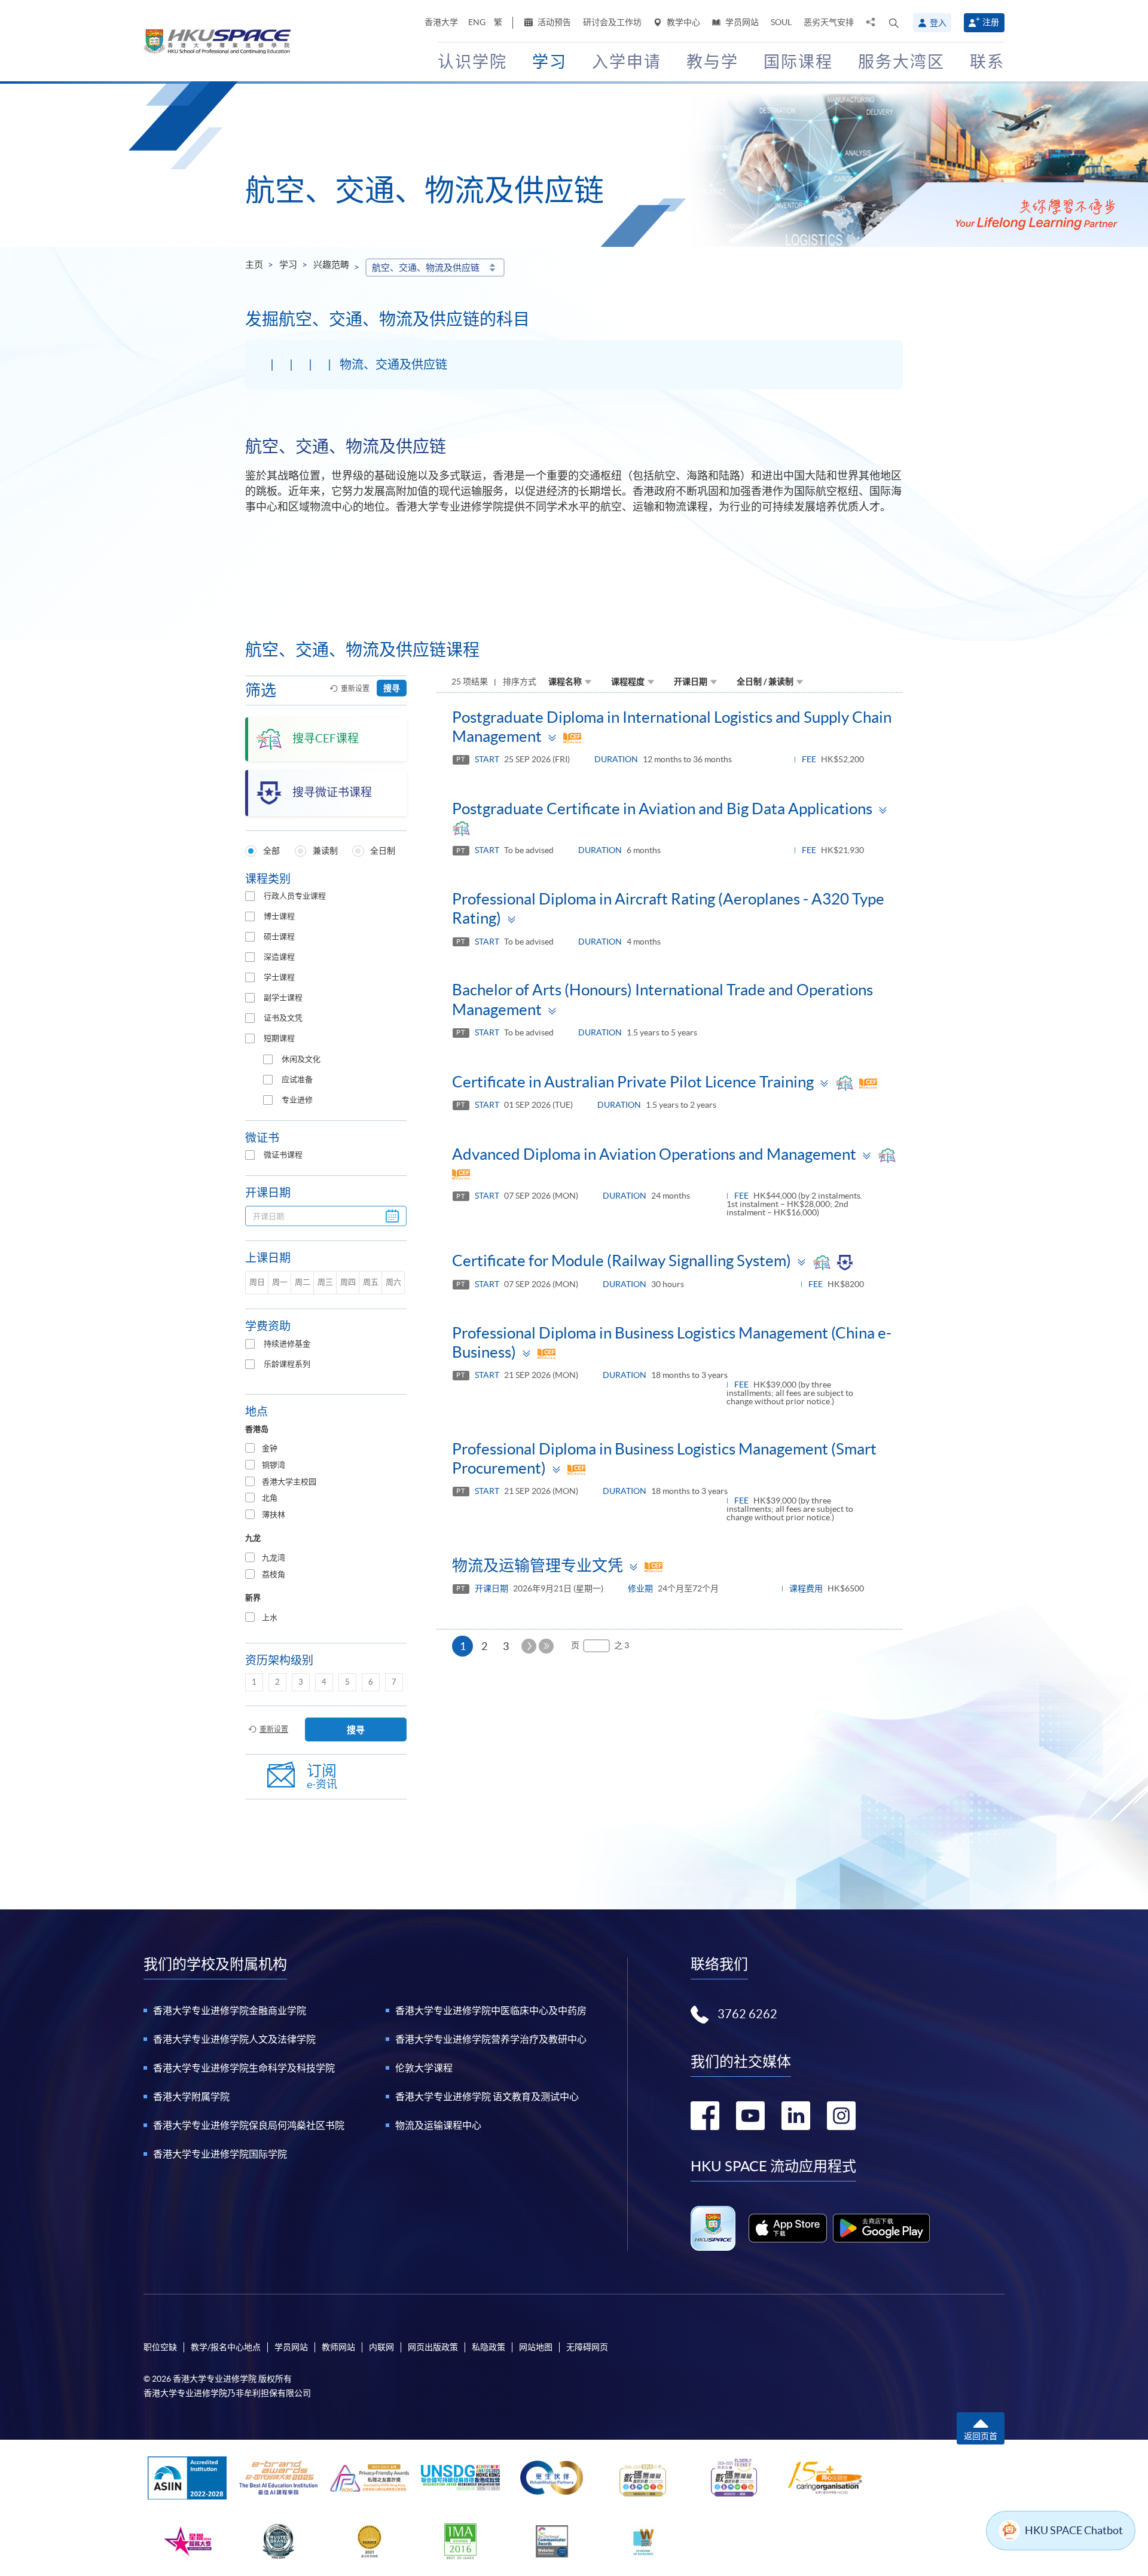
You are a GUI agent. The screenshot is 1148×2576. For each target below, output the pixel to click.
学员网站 (741, 22)
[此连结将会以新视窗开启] (788, 2228)
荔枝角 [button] (274, 1574)
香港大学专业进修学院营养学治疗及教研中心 (491, 2039)
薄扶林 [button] (274, 1515)
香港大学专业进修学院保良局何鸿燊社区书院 (249, 2125)
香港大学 (441, 22)
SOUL (781, 22)
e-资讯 (322, 1776)
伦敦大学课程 (424, 2068)
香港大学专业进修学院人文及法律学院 (234, 2039)
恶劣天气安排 (829, 22)
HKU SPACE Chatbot (1074, 2530)
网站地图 (536, 2347)
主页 (254, 265)
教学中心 (683, 22)
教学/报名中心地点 (226, 2347)
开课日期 (691, 682)
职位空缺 (160, 2347)
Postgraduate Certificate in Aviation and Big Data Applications (662, 809)
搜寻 (392, 688)
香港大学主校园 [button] (289, 1482)
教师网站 (338, 2347)
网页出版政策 (433, 2347)
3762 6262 (747, 2014)
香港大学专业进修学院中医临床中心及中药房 (491, 2010)
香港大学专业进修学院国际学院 (220, 2154)
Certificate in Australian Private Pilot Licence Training (633, 1082)
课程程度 (628, 682)
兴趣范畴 (331, 265)
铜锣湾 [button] (274, 1465)
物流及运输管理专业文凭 (538, 1565)
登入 (938, 23)
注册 (991, 22)
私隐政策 (488, 2347)
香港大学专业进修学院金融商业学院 (230, 2010)
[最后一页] (546, 1646)
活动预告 (553, 22)
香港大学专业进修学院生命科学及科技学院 (244, 2068)
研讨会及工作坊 (612, 22)
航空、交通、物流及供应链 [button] (426, 268)
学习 (288, 265)
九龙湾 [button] (274, 1558)
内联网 (381, 2347)
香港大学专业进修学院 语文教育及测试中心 (487, 2097)
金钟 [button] (270, 1448)
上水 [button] (270, 1617)
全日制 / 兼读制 (765, 682)
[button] (894, 23)
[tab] (326, 1449)
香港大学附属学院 (191, 2097)
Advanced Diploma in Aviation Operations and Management (654, 1154)
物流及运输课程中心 (438, 2125)
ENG (477, 22)
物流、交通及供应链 (393, 365)
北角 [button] (270, 1498)
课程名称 (565, 682)
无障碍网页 (587, 2347)
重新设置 (355, 688)
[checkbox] (250, 896)
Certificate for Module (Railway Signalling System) (622, 1261)
